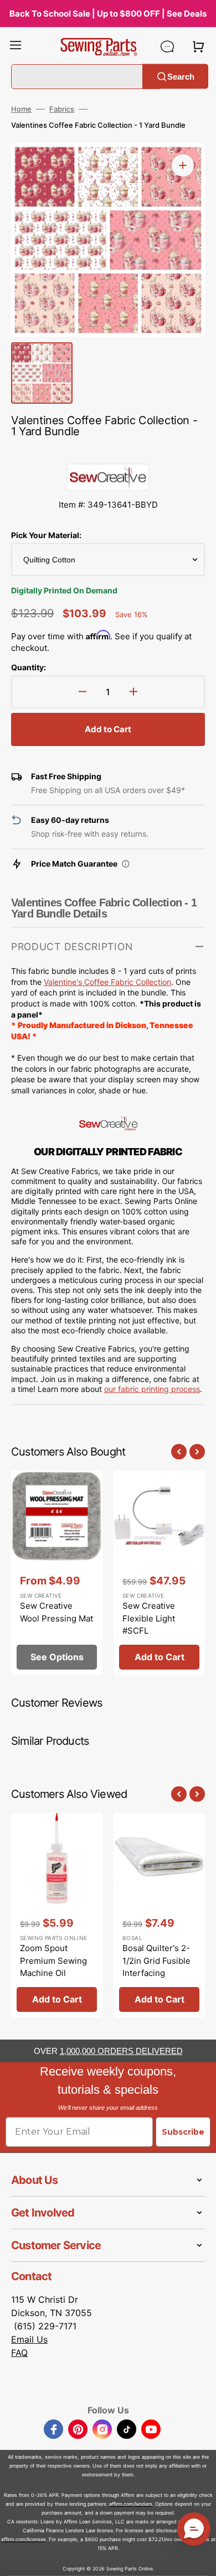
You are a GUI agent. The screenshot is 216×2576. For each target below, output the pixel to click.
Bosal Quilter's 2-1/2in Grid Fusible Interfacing (156, 1960)
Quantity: (29, 667)
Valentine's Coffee (77, 982)
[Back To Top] (199, 2559)
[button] (16, 46)
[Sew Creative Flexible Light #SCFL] (159, 1573)
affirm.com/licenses (24, 2539)
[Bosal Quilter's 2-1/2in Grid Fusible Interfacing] (159, 1915)
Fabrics (62, 109)
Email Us (29, 2339)
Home (21, 109)
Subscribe (183, 2132)
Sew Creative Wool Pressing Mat (56, 1612)
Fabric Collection (141, 982)
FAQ (19, 2353)
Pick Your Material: (46, 535)
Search (181, 76)
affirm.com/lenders (131, 2504)
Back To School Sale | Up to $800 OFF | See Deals (108, 14)
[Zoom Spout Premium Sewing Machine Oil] (57, 1915)
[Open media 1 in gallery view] (183, 165)
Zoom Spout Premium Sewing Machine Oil (53, 1960)
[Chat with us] (167, 46)
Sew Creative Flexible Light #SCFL (149, 1618)
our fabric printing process (152, 1389)
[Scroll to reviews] (108, 452)
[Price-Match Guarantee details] (126, 864)
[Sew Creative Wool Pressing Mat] (57, 1573)
